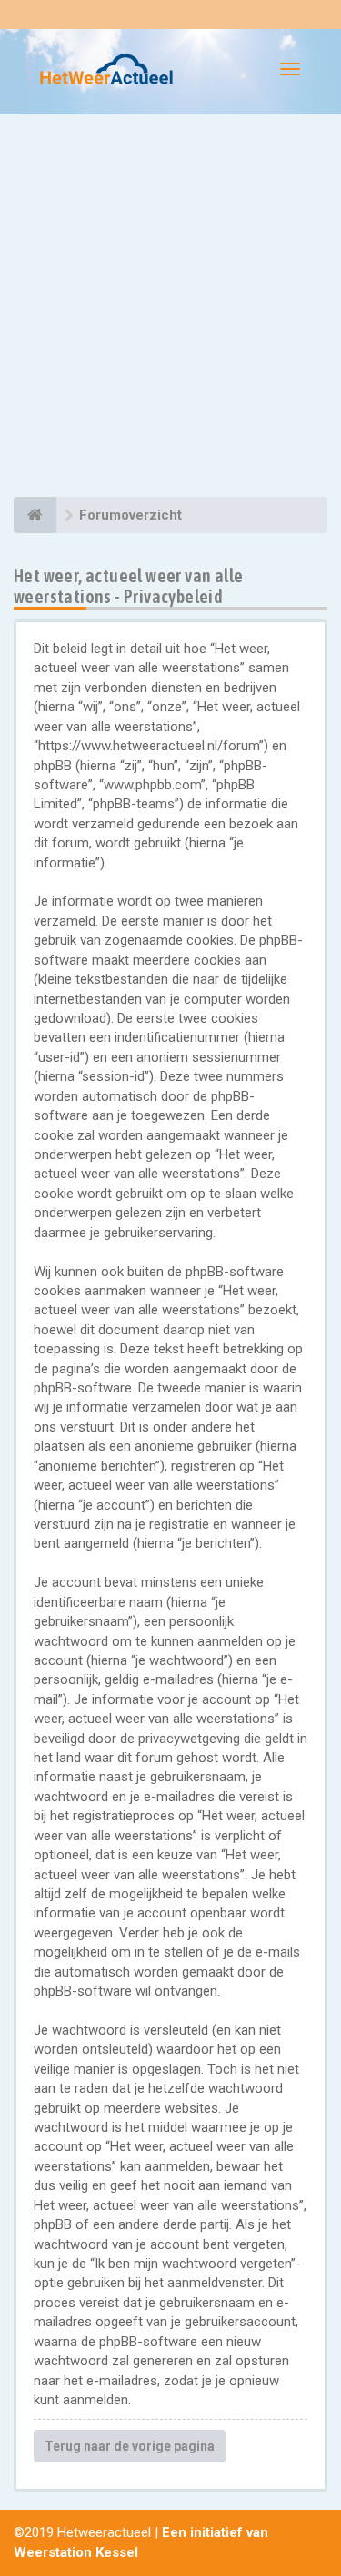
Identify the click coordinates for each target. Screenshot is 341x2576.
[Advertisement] (170, 308)
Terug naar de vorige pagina (130, 2446)
